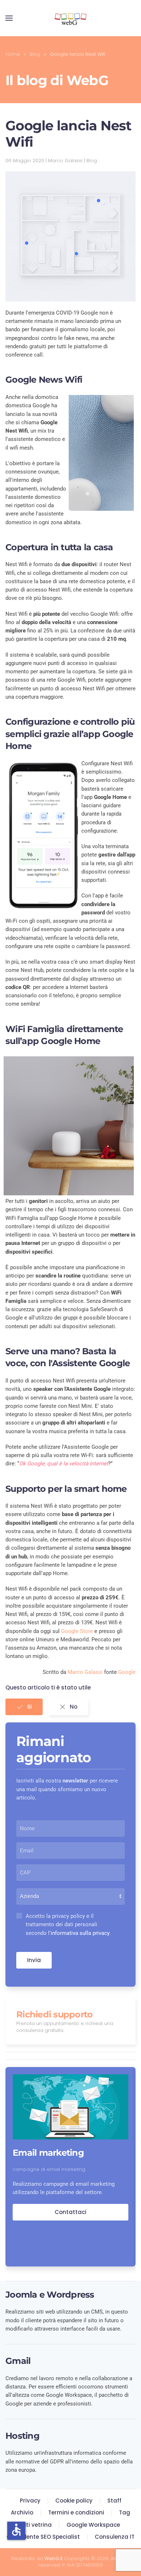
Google (127, 1672)
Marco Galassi (85, 1672)
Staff (114, 2501)
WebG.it (54, 2558)
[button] (9, 18)
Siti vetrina (37, 2525)
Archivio (22, 2512)
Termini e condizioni (76, 2512)
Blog (92, 161)
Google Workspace (93, 2525)
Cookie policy (74, 2501)
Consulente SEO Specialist (43, 2537)
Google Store (77, 1631)
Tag (125, 2512)
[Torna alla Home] (70, 18)
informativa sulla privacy (80, 1933)
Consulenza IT (115, 2537)
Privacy (30, 2501)
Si (29, 1707)
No (74, 1707)
